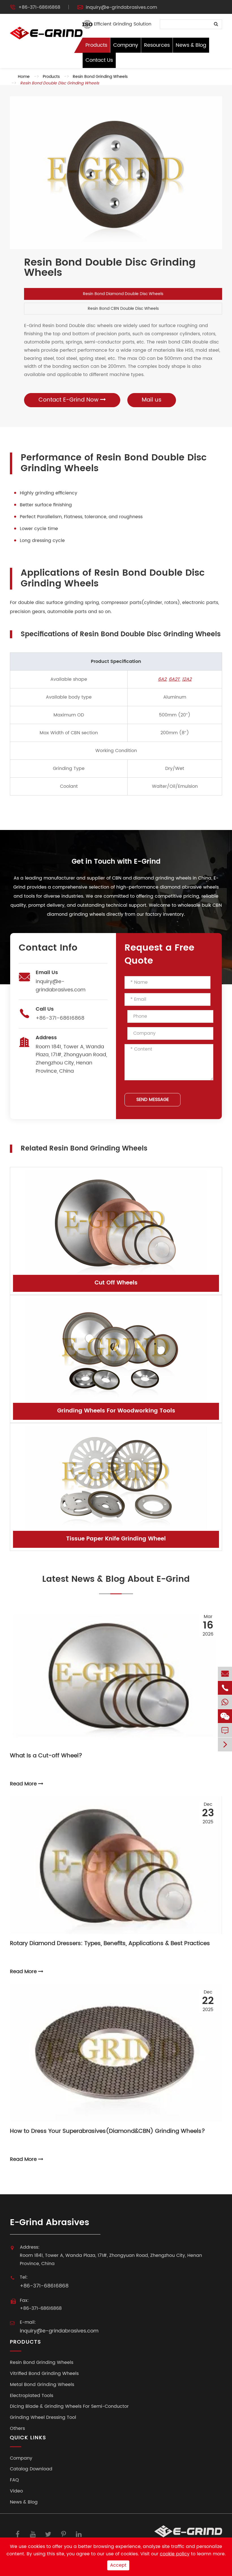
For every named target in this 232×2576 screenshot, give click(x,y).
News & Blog (191, 45)
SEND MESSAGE (153, 1100)
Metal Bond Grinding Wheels (42, 2385)
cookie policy (175, 2554)
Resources (157, 45)
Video (16, 2491)
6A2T (174, 679)
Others (17, 2429)
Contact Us (99, 60)
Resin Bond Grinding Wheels (100, 77)
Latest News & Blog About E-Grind (116, 1580)
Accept (118, 2565)
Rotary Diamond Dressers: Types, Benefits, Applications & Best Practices (110, 1944)
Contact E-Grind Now (69, 400)
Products (96, 45)
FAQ (14, 2480)
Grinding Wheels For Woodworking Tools (116, 1411)
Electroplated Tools (32, 2396)
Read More (24, 1784)
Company (126, 45)
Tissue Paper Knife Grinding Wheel (116, 1539)
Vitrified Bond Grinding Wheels (44, 2374)
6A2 (162, 679)
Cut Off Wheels (116, 1283)
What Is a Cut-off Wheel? (46, 1756)
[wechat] (225, 1716)
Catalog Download (31, 2469)
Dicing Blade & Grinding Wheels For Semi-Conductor (69, 2407)
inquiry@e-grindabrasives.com (121, 7)
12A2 (187, 679)
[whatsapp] (225, 1702)
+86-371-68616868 (39, 7)
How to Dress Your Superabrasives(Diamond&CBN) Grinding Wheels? (108, 2132)
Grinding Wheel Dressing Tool (43, 2418)
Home (24, 77)
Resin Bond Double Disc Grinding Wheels (60, 83)
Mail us (152, 400)
